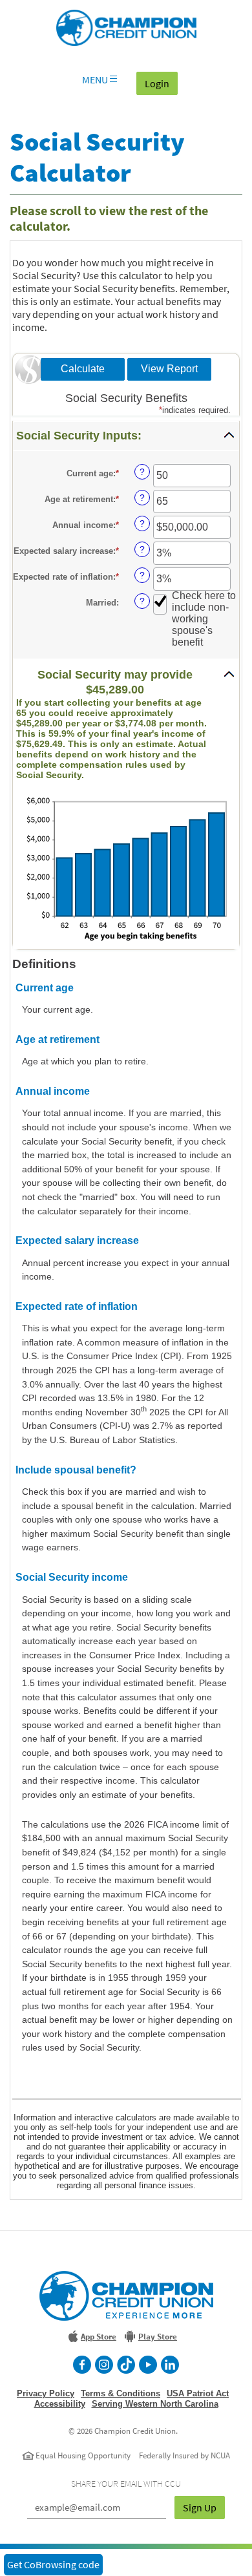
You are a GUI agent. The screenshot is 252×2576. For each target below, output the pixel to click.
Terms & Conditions (121, 2393)
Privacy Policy (46, 2393)
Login (161, 83)
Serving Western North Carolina (155, 2404)
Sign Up (200, 2507)
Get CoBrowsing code (53, 2564)
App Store (99, 2337)
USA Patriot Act (198, 2393)
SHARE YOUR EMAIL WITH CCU (126, 2484)
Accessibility (60, 2404)
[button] (126, 436)
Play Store (158, 2337)
